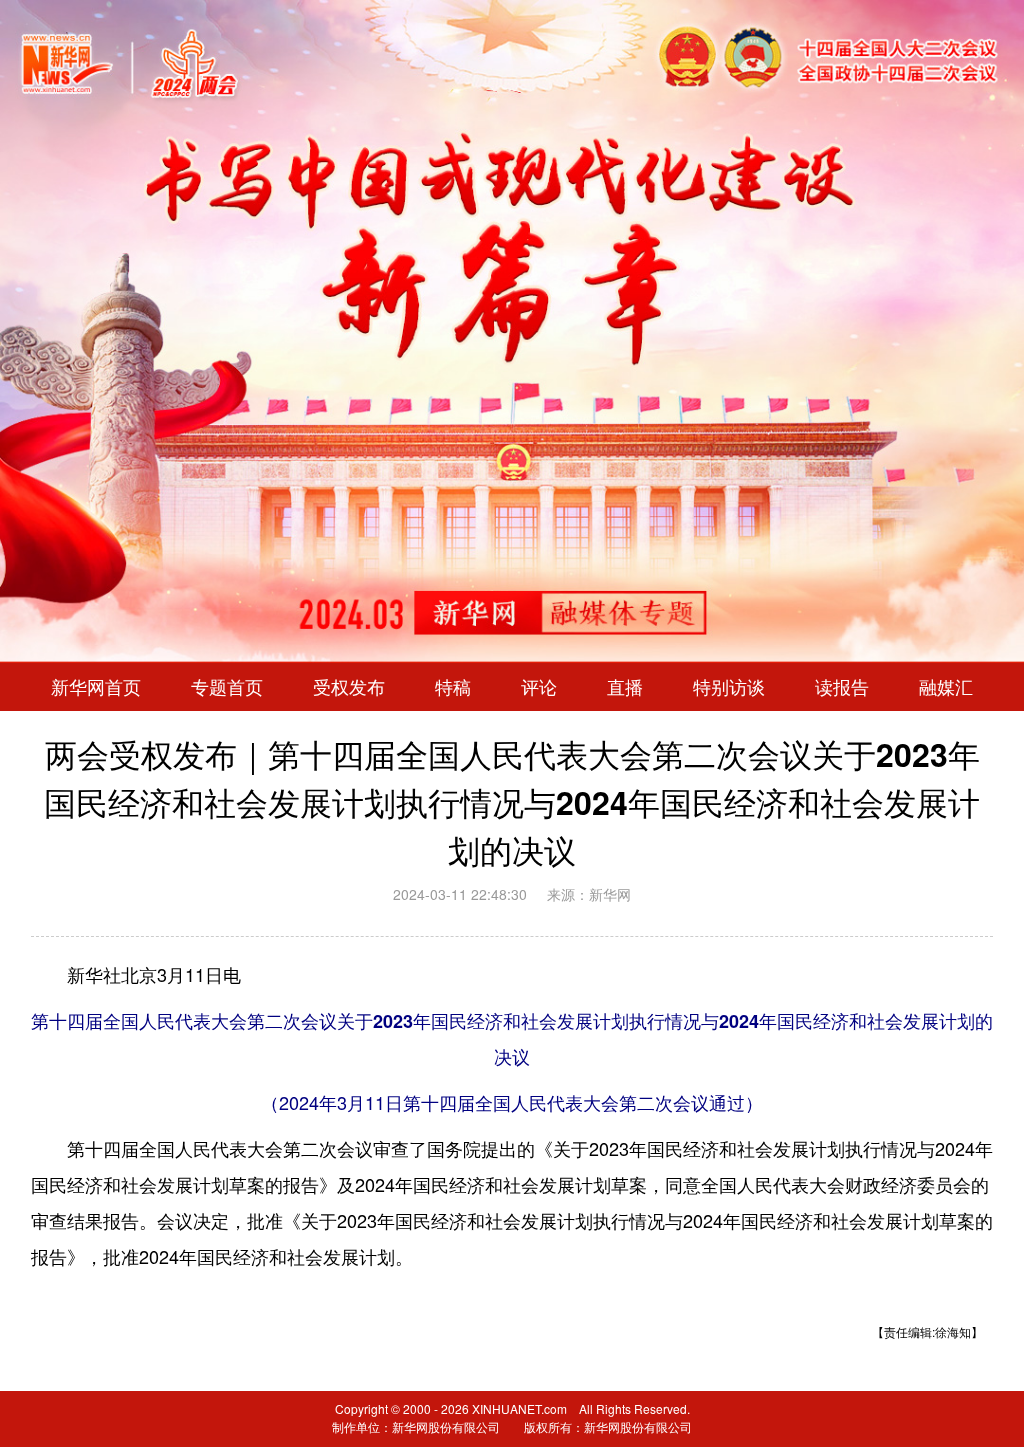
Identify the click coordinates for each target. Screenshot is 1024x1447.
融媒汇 (946, 687)
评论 (539, 687)
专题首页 (227, 687)
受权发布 (349, 687)
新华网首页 (96, 687)
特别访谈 (729, 687)
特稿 (453, 687)
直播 (625, 687)
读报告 (842, 687)
